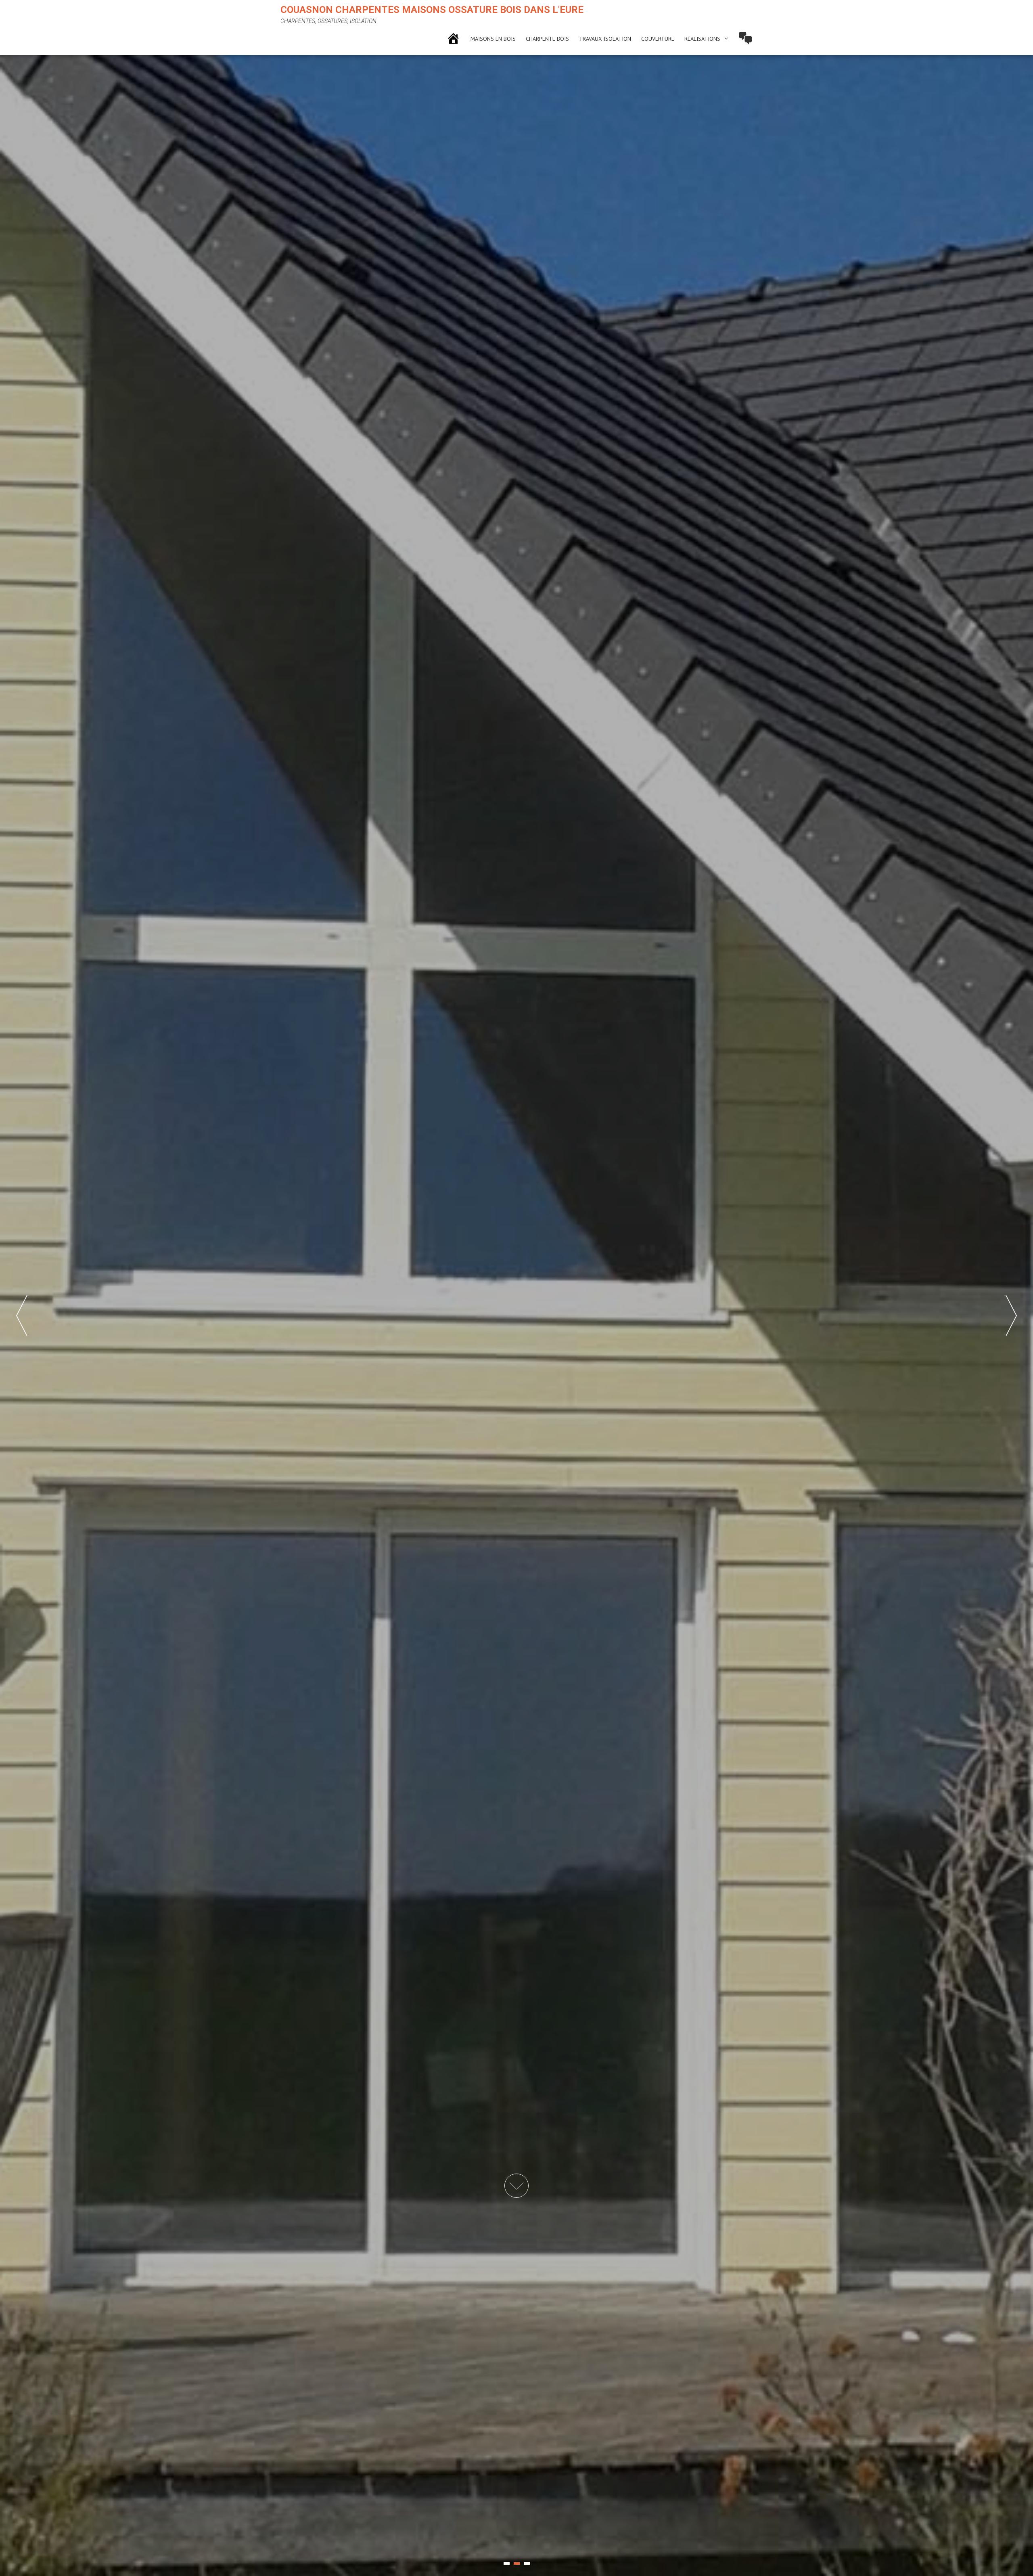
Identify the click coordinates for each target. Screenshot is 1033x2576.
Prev (22, 1315)
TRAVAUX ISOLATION (605, 39)
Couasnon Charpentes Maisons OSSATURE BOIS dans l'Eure (432, 10)
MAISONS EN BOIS (493, 39)
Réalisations (702, 39)
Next (1011, 1315)
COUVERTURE (658, 39)
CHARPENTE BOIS (547, 39)
